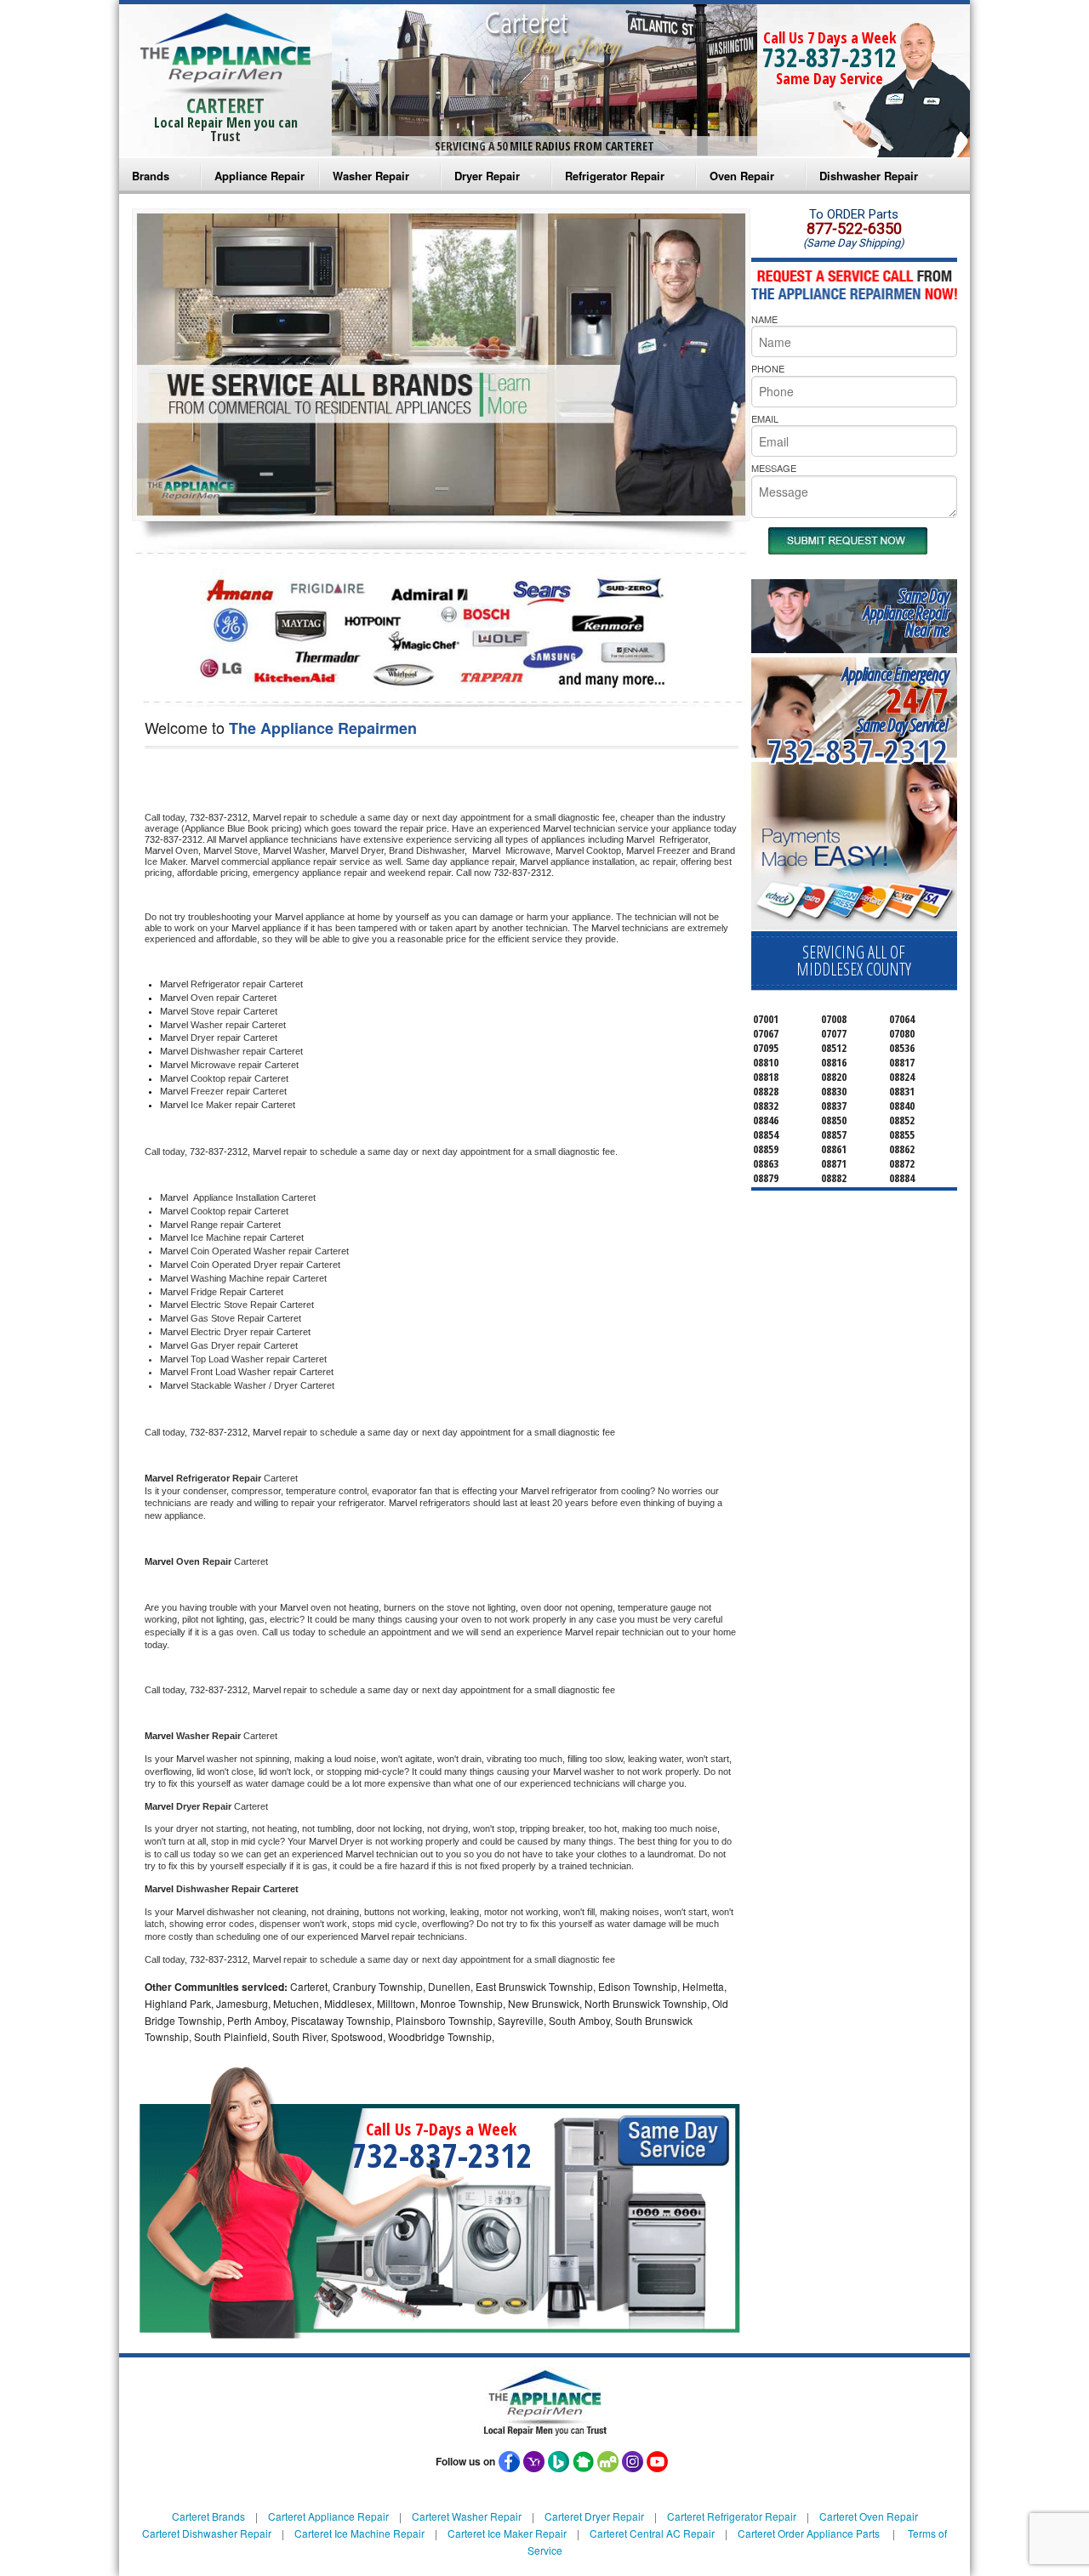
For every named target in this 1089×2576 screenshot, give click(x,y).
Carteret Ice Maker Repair (507, 2533)
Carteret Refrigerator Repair (732, 2516)
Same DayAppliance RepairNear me (906, 613)
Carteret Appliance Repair (328, 2516)
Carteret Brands (208, 2516)
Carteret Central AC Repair (652, 2533)
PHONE (768, 368)
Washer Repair (371, 176)
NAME (764, 319)
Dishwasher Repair (869, 176)
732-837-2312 (830, 57)
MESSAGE (774, 468)
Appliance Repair (259, 176)
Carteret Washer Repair (467, 2516)
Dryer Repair (487, 176)
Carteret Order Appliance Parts (809, 2533)
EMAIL (765, 418)
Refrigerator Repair (615, 176)
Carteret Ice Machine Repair (359, 2533)
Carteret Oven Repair (869, 2516)
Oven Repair (742, 176)
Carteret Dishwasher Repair (207, 2533)
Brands (151, 176)
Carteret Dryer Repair (594, 2516)
